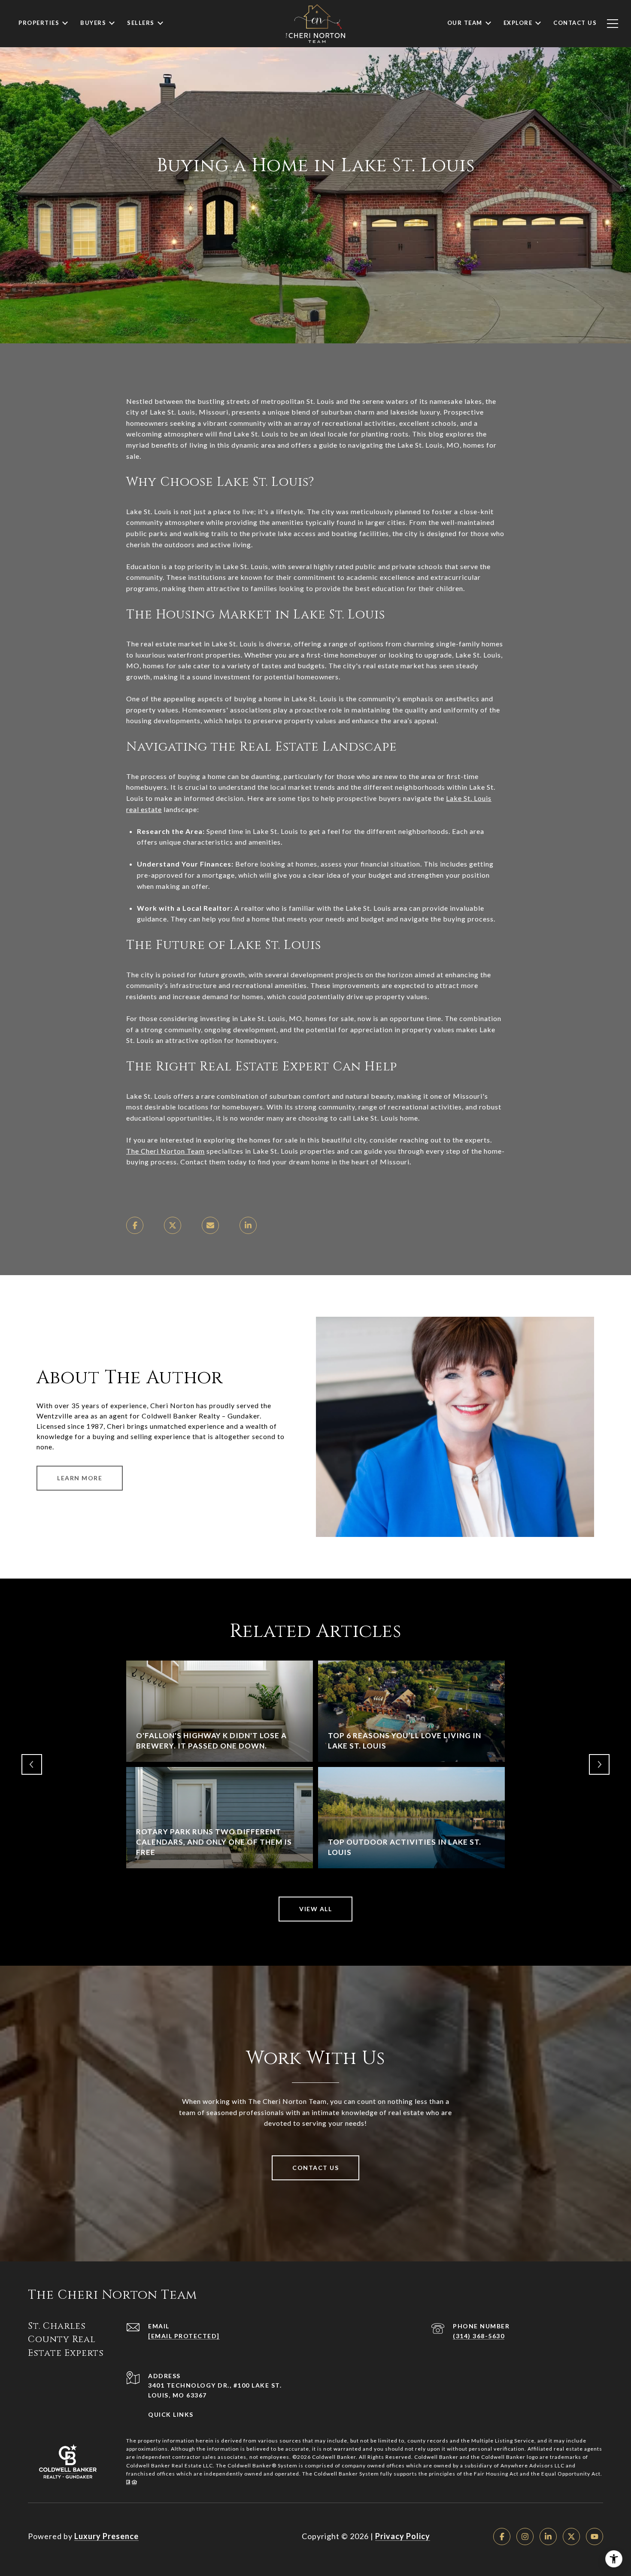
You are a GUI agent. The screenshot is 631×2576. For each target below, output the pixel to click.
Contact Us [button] (315, 2168)
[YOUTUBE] (595, 2537)
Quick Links (171, 2414)
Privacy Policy (403, 2536)
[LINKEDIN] (548, 2537)
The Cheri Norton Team (165, 1151)
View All (315, 1909)
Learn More (80, 1478)
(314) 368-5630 (479, 2336)
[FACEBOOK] (502, 2537)
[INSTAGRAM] (525, 2537)
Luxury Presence (106, 2536)
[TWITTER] (571, 2537)
